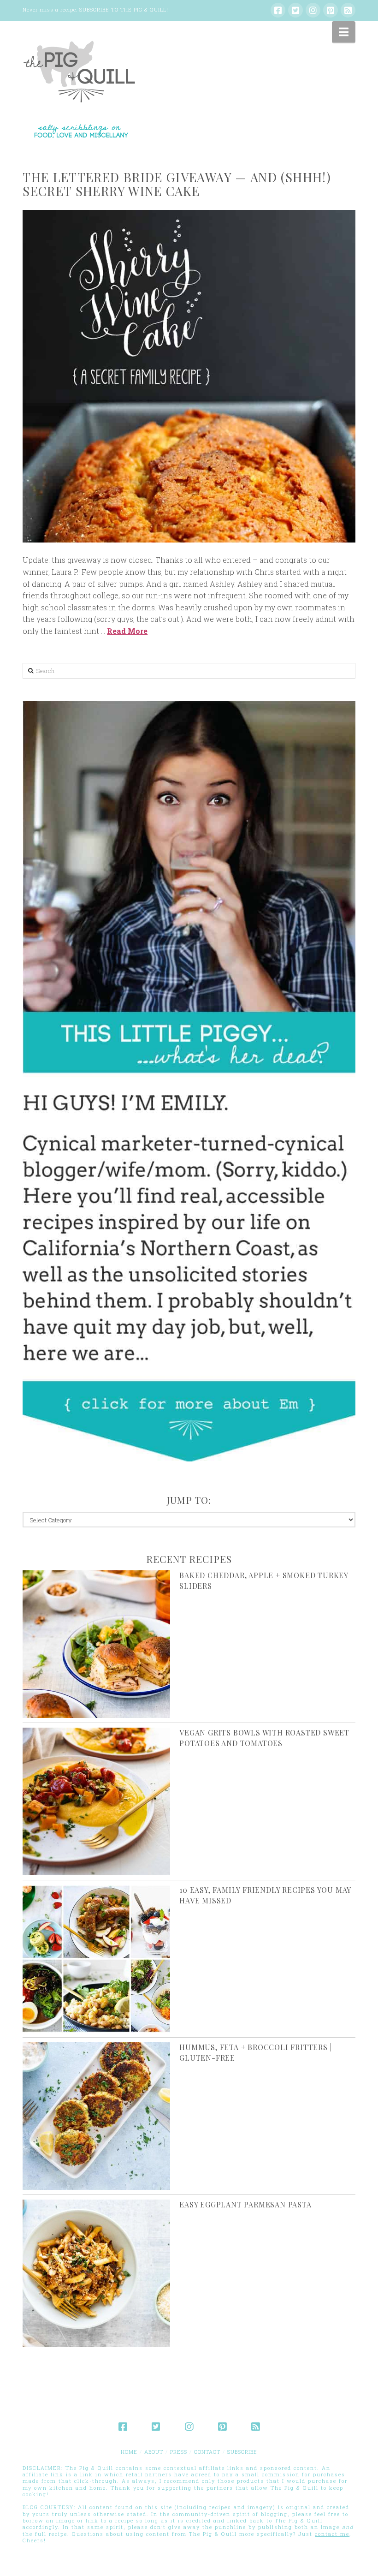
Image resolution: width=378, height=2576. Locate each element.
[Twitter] (295, 10)
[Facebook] (278, 10)
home (129, 2452)
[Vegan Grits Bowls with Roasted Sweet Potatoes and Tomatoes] (96, 1801)
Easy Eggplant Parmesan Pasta (245, 2204)
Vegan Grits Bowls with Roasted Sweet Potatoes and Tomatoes (264, 1738)
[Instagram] (313, 10)
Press (179, 2452)
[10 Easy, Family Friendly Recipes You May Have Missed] (96, 1959)
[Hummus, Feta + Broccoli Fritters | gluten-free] (96, 2116)
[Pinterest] (331, 10)
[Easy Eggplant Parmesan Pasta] (96, 2273)
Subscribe (242, 2452)
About (154, 2452)
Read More (127, 631)
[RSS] (348, 10)
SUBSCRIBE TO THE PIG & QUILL (123, 9)
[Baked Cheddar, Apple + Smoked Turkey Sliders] (96, 1644)
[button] (344, 32)
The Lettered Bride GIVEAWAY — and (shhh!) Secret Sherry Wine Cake (177, 184)
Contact (207, 2452)
